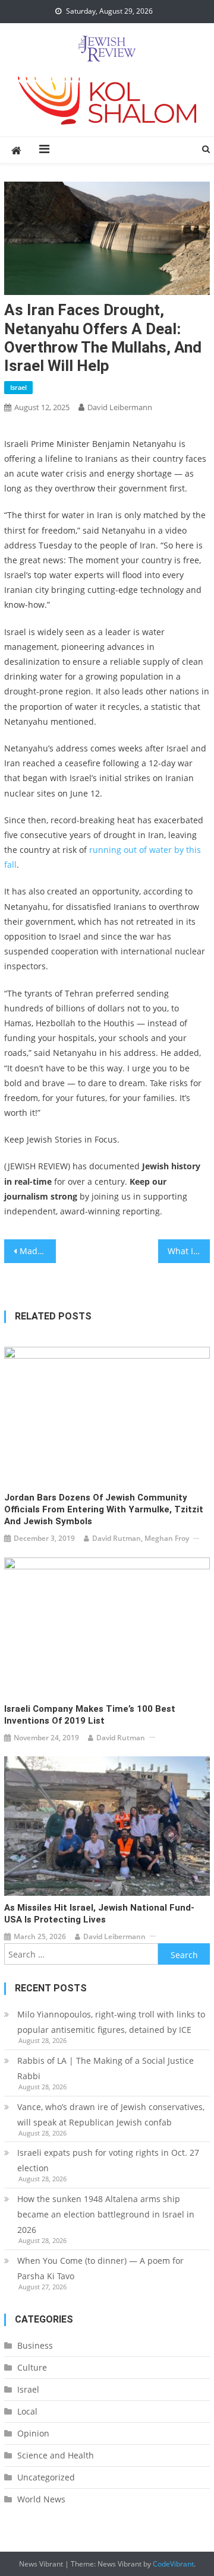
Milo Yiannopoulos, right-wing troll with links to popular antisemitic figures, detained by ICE (111, 2022)
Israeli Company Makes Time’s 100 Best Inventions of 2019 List (90, 1715)
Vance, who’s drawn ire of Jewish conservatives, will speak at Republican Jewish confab (111, 2115)
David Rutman (121, 1738)
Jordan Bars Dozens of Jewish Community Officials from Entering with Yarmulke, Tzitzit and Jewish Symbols (104, 1509)
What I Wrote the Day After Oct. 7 (188, 1251)
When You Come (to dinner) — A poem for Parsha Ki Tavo (100, 2268)
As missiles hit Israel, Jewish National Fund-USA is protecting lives (99, 1914)
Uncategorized (46, 2477)
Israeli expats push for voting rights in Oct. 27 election (108, 2160)
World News (41, 2499)
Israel (18, 387)
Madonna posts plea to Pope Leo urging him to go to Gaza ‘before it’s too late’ (37, 1251)
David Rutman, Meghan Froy (141, 1538)
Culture (32, 2367)
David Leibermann (120, 407)
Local (27, 2411)
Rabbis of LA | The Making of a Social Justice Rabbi (106, 2068)
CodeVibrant (173, 2564)
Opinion (33, 2433)
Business (35, 2345)
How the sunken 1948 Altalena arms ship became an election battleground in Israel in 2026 (106, 2214)
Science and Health (56, 2455)
